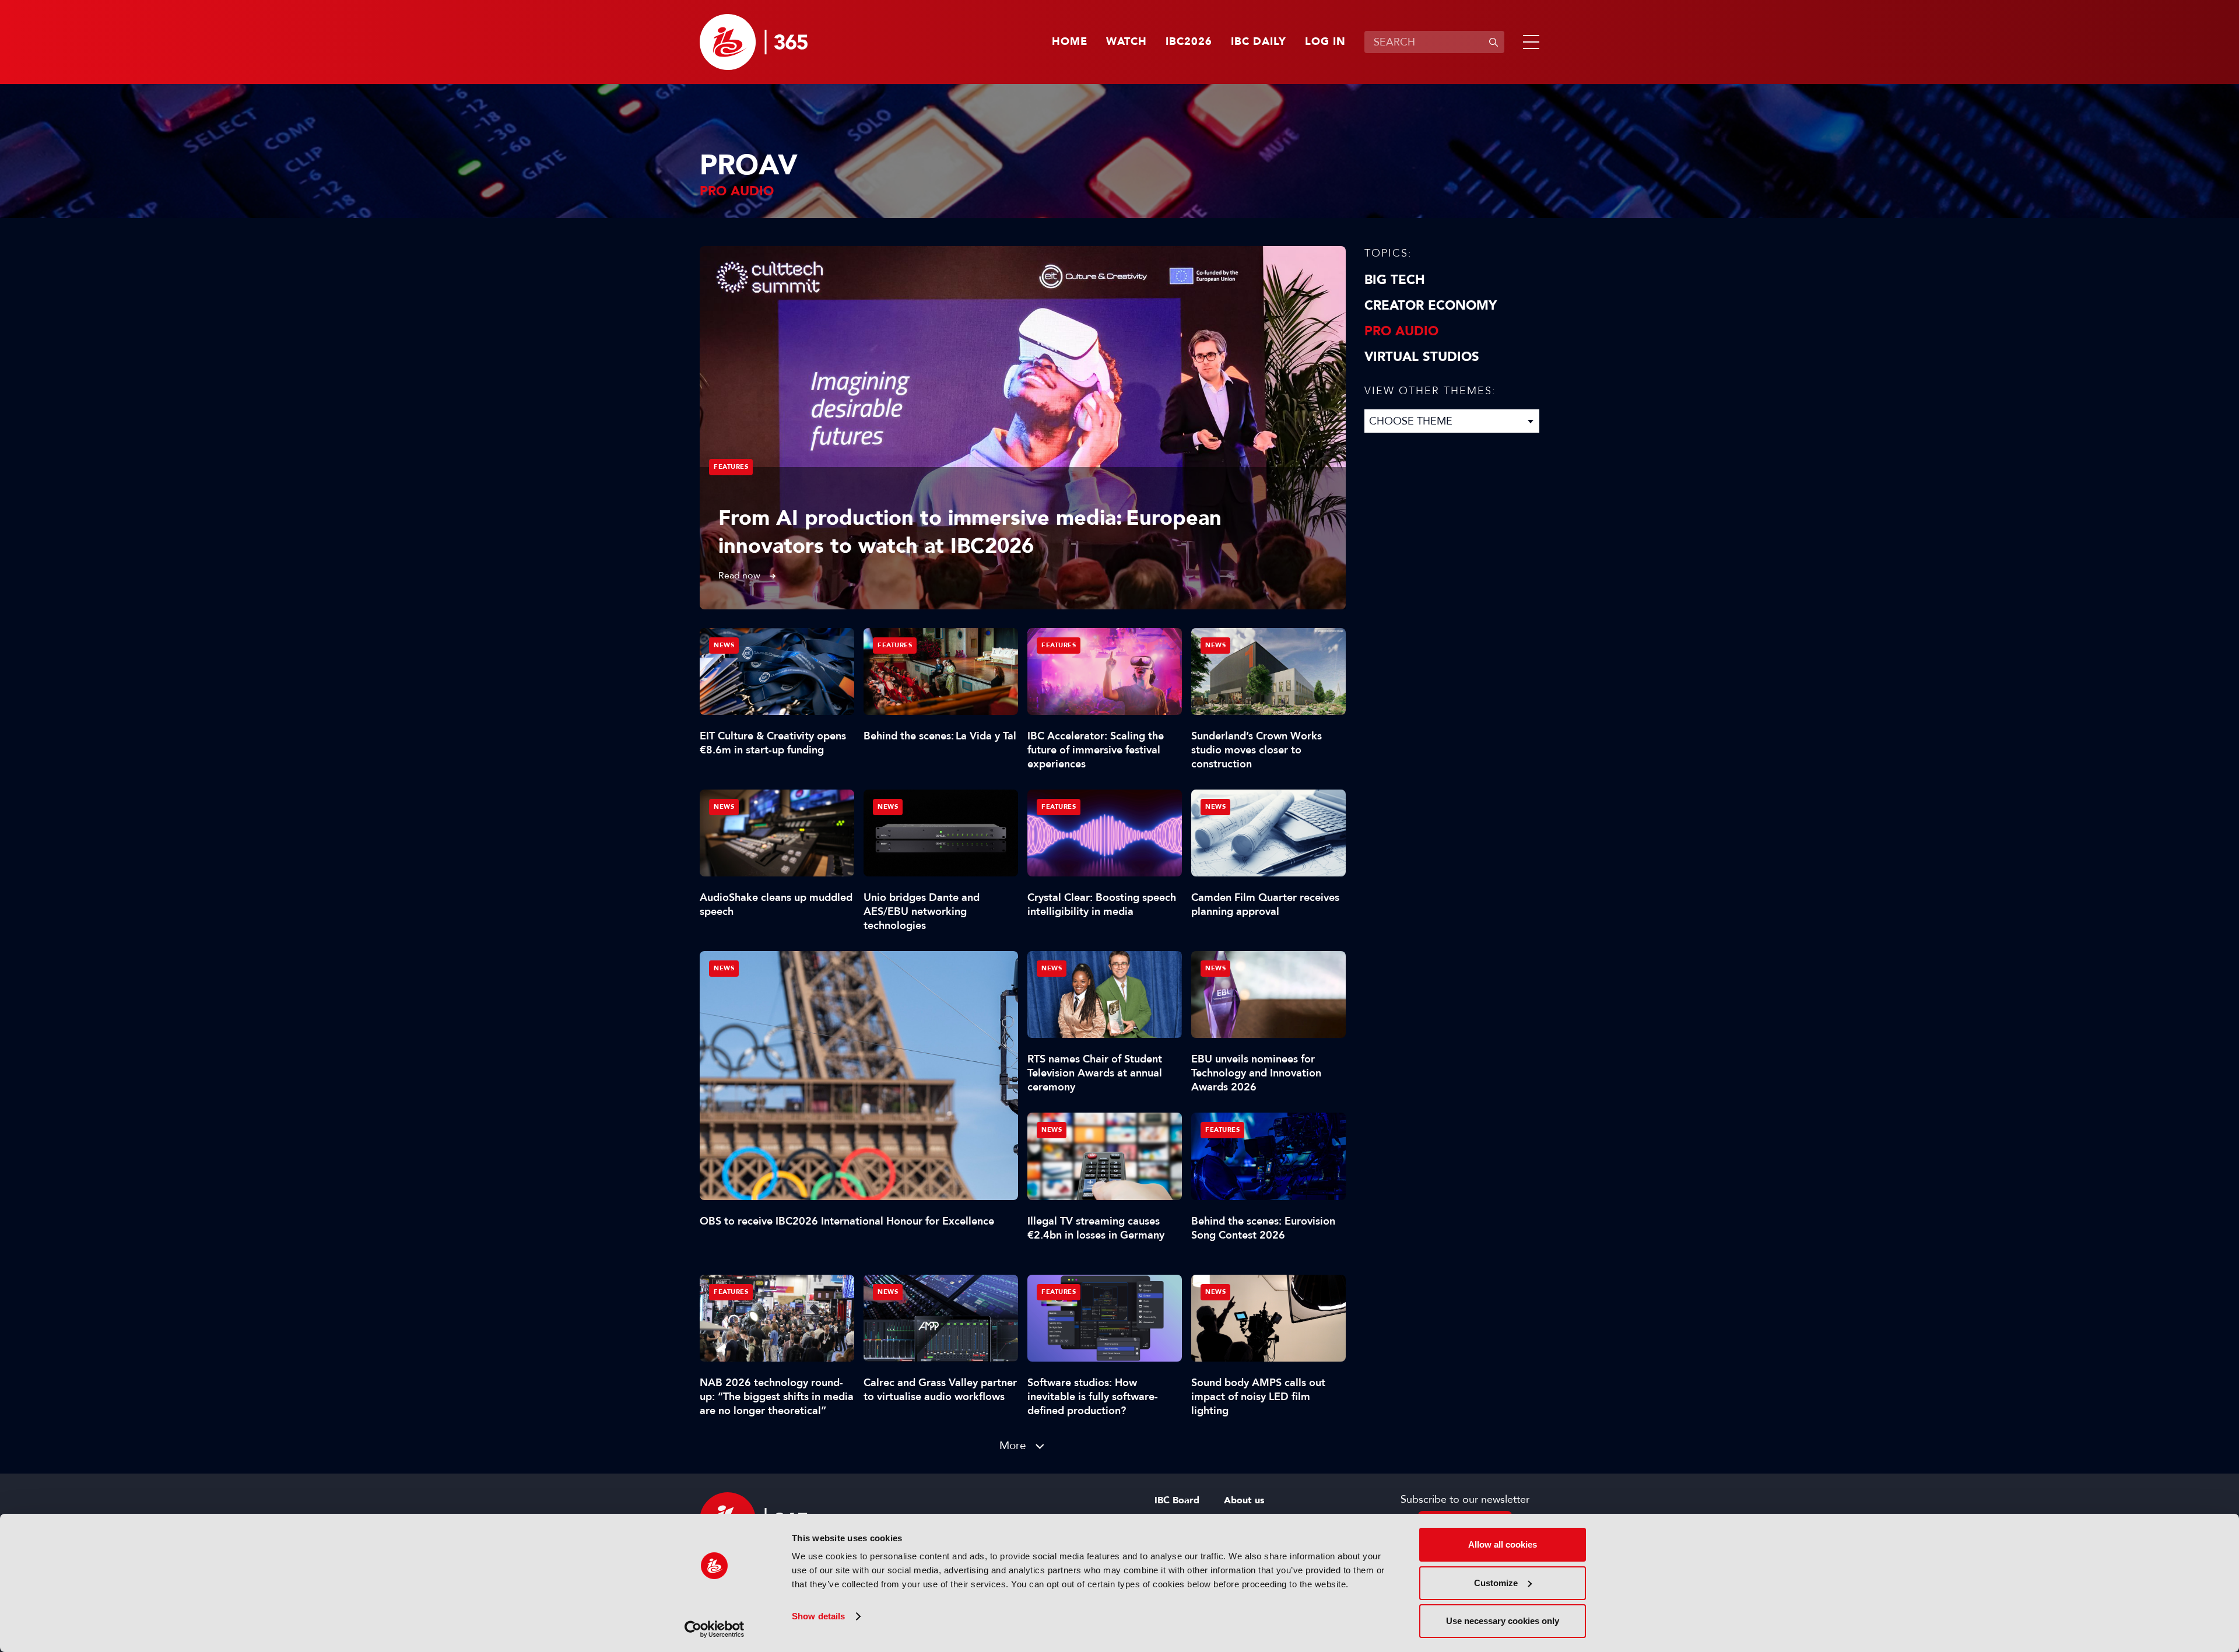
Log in (1325, 42)
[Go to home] (754, 42)
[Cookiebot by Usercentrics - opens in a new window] (715, 1629)
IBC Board (1177, 1500)
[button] (1529, 42)
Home (1070, 42)
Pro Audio (1401, 331)
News (724, 968)
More (1013, 1445)
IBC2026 (1189, 42)
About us (1244, 1500)
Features (731, 467)
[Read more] (1023, 428)
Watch (1126, 42)
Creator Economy (1431, 306)
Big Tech (1395, 280)
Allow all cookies (1503, 1544)
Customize (1496, 1583)
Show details (818, 1616)
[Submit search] (1493, 42)
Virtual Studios (1422, 357)
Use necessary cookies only (1503, 1621)
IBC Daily (1259, 42)
